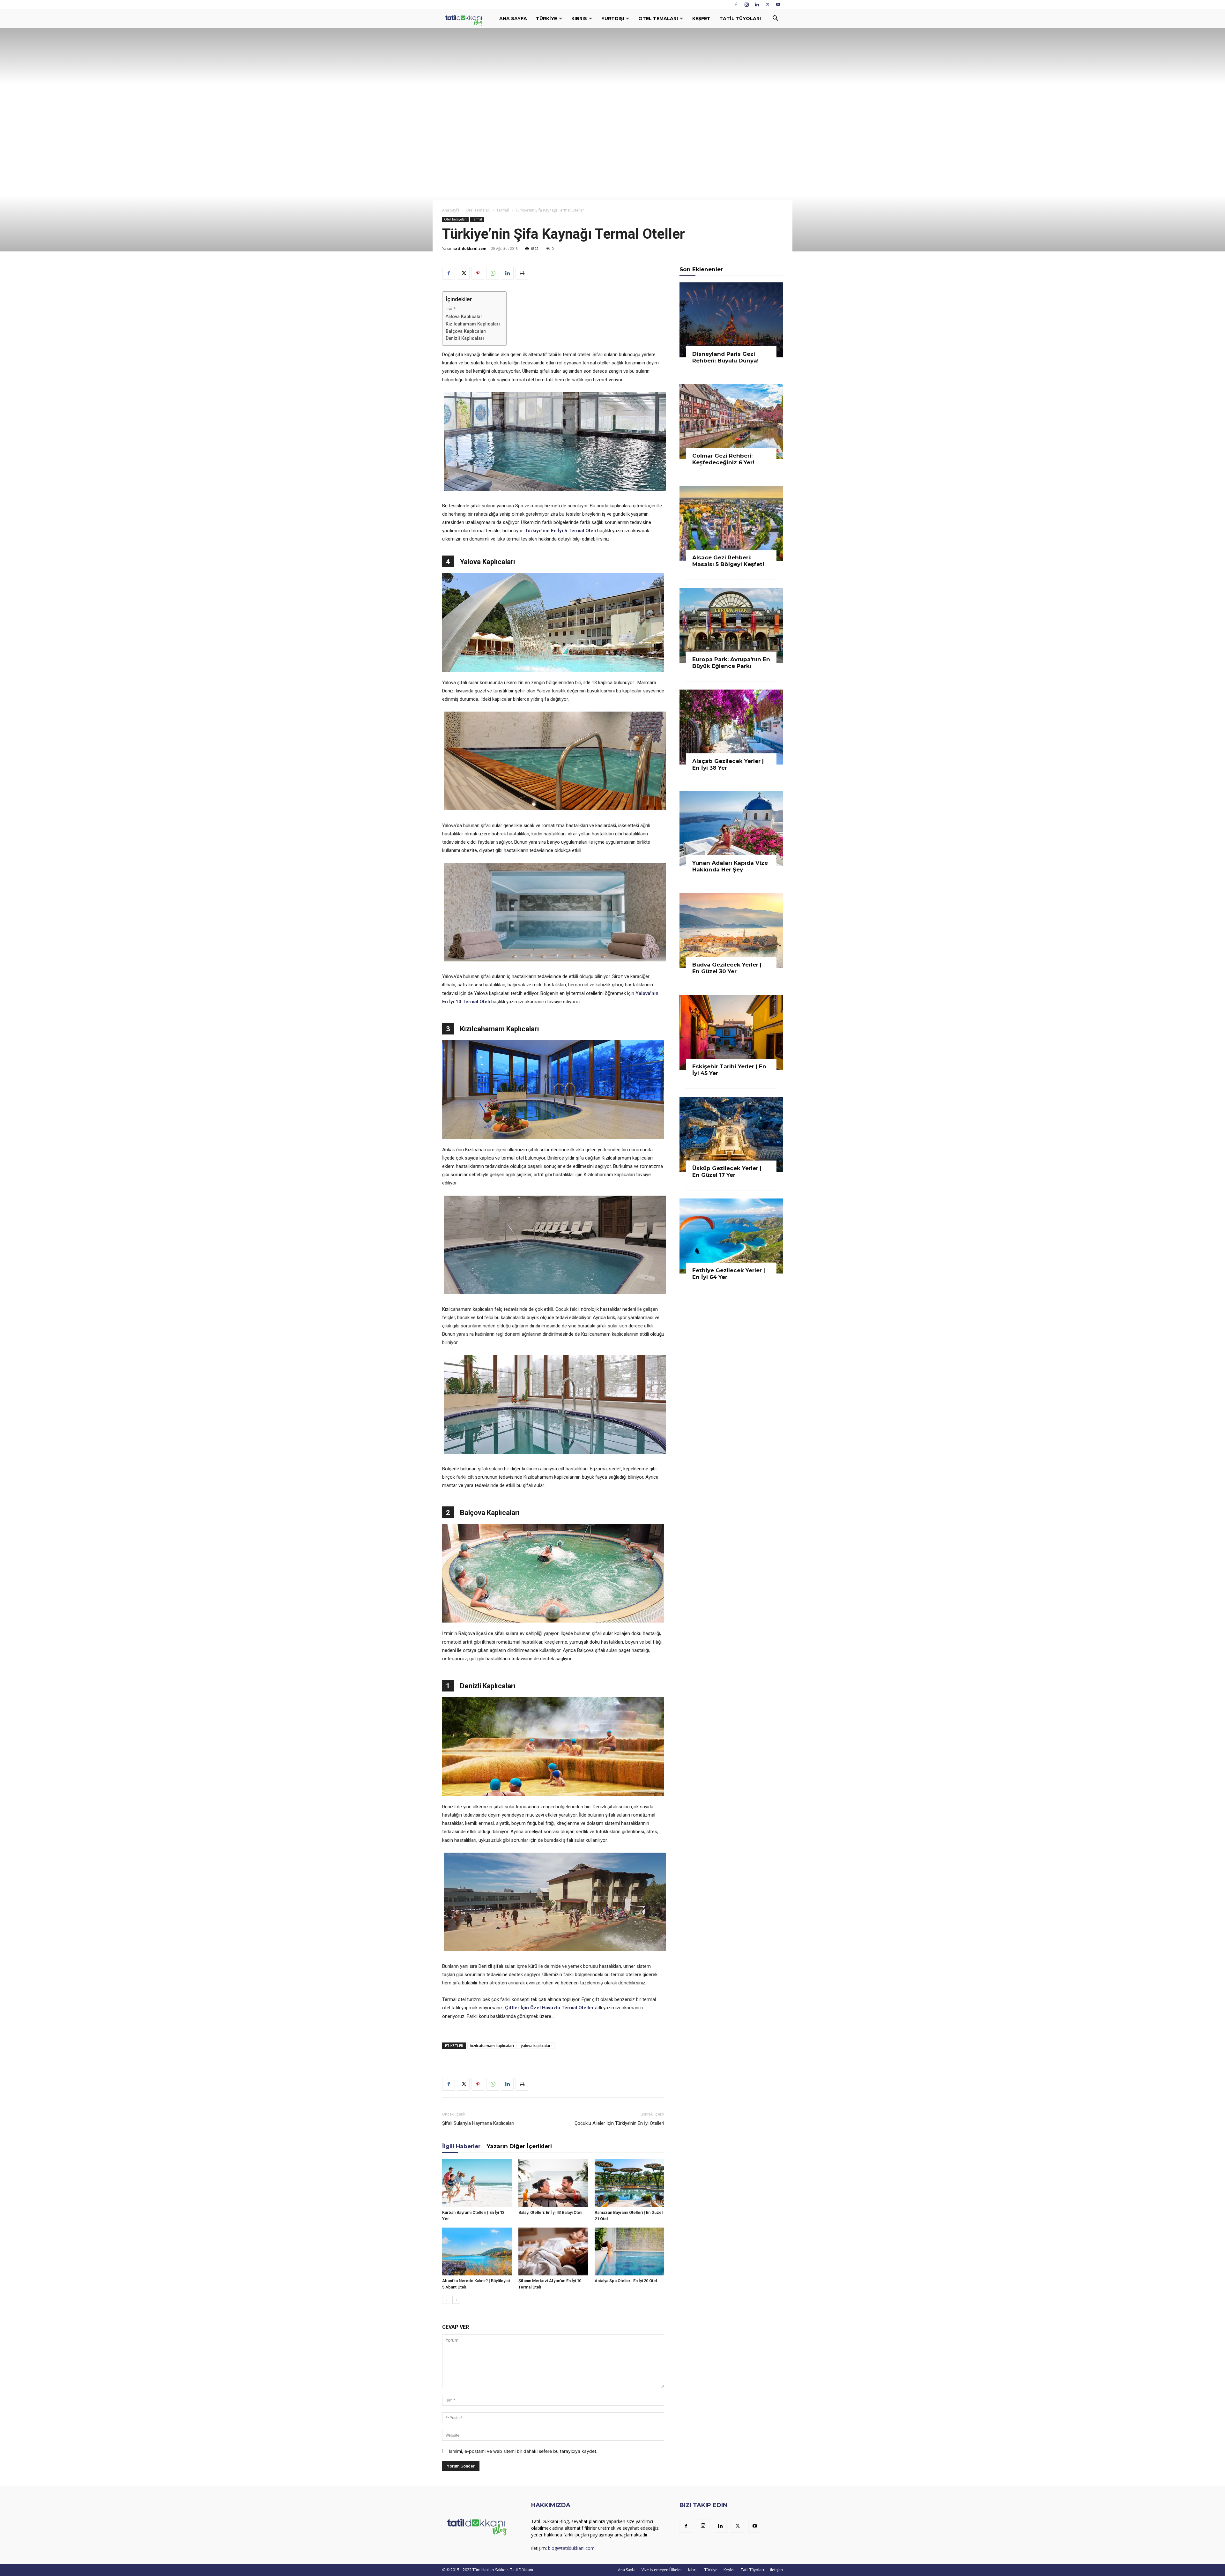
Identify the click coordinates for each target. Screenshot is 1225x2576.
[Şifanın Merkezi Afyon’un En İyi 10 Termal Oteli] (553, 2251)
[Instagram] (746, 4)
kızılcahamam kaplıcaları (492, 2046)
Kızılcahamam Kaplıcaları (473, 324)
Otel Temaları (658, 19)
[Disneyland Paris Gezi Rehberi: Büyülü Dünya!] (731, 320)
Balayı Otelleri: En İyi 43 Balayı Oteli (550, 2212)
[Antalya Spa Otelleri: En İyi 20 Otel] (629, 2251)
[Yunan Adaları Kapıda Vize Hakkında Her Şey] (731, 829)
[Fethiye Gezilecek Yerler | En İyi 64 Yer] (731, 1236)
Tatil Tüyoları (740, 19)
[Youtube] (778, 4)
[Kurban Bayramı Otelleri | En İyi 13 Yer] (477, 2183)
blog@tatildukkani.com (571, 2548)
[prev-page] (446, 2300)
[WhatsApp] (493, 273)
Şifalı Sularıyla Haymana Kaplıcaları (478, 2123)
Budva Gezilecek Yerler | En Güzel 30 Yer (727, 968)
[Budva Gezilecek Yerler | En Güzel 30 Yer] (731, 931)
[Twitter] (768, 4)
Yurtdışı (613, 19)
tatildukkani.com (470, 248)
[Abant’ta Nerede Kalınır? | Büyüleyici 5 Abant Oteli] (477, 2251)
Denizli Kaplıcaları (465, 338)
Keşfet (701, 19)
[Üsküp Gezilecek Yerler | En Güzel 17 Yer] (731, 1134)
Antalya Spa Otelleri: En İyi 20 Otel (626, 2281)
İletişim (776, 2570)
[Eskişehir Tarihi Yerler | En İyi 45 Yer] (731, 1032)
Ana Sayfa (513, 19)
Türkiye (546, 19)
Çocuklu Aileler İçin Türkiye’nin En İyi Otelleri (619, 2123)
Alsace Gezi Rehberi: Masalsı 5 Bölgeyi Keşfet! (728, 561)
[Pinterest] (478, 273)
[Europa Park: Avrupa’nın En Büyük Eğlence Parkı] (731, 625)
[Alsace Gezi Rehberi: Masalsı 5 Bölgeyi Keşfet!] (731, 523)
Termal (503, 210)
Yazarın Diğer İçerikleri (519, 2146)
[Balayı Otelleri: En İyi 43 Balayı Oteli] (553, 2183)
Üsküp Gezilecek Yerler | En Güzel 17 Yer (727, 1172)
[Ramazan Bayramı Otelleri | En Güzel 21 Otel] (629, 2183)
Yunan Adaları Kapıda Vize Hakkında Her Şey (730, 866)
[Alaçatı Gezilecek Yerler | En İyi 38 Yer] (731, 727)
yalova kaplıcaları (536, 2046)
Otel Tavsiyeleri (455, 219)
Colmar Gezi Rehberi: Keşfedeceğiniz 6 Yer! (723, 459)
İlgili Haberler (461, 2146)
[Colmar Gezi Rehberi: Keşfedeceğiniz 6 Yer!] (731, 422)
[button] (775, 19)
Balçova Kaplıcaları (466, 331)
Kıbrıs (579, 19)
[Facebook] (736, 4)
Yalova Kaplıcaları (465, 317)
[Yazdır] (522, 273)
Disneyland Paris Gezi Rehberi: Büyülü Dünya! (725, 357)
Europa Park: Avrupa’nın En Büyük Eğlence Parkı (731, 663)
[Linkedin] (757, 4)
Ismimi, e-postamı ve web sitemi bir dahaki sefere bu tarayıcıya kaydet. (523, 2451)
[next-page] (456, 2300)
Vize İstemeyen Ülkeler (662, 2570)
